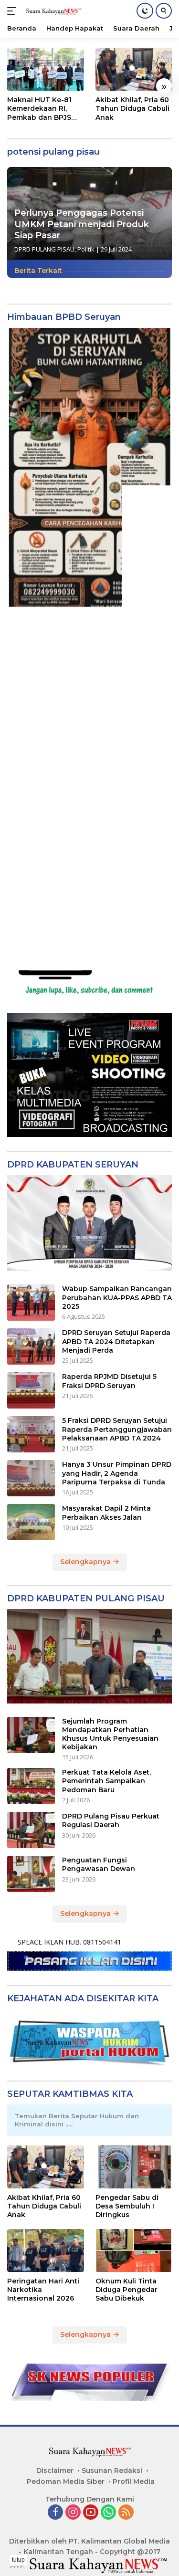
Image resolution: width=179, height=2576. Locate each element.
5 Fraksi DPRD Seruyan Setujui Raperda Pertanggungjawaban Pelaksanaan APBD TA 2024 (117, 1429)
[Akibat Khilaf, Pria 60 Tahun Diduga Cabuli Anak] (134, 69)
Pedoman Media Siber (66, 2481)
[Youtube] (91, 2513)
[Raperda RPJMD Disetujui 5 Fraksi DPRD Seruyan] (31, 1390)
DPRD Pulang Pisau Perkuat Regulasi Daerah (111, 1820)
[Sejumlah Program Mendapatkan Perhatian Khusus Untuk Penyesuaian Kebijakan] (31, 1735)
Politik (86, 249)
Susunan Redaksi (112, 2471)
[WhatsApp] (108, 2513)
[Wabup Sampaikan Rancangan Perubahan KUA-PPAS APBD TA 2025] (31, 1303)
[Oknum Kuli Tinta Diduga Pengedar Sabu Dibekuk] (134, 2250)
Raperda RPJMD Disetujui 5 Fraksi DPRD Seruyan (109, 1381)
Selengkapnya (86, 1562)
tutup (18, 2560)
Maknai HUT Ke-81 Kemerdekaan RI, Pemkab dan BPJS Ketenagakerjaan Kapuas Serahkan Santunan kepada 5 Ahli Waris (42, 109)
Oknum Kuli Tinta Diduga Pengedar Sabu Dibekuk (126, 2290)
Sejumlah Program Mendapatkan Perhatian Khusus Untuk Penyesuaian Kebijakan (110, 1734)
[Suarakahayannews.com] (52, 11)
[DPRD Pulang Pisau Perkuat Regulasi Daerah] (31, 1830)
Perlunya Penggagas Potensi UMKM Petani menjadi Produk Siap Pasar (82, 224)
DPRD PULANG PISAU (44, 249)
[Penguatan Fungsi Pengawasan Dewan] (31, 1874)
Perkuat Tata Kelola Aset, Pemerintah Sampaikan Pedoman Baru (106, 1781)
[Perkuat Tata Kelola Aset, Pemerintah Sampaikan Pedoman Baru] (31, 1786)
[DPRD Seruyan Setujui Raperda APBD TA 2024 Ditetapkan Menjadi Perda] (31, 1346)
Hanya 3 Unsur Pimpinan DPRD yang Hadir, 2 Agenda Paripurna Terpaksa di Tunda (117, 1473)
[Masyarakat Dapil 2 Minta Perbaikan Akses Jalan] (31, 1522)
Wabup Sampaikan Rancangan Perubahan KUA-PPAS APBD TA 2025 (117, 1297)
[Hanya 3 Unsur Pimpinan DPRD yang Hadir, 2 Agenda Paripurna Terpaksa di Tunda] (31, 1478)
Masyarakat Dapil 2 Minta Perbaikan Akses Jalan (106, 1513)
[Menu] (14, 11)
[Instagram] (73, 2513)
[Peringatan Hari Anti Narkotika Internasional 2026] (46, 2250)
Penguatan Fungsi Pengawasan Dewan (99, 1864)
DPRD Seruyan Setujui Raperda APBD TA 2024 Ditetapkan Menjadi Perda (116, 1341)
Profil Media (134, 2481)
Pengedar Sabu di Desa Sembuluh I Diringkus (127, 2206)
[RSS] (126, 2513)
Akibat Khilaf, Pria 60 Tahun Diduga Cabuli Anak (132, 108)
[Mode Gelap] (145, 11)
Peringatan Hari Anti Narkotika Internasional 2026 (43, 2290)
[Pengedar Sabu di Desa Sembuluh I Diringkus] (134, 2167)
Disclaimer (55, 2471)
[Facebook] (55, 2513)
